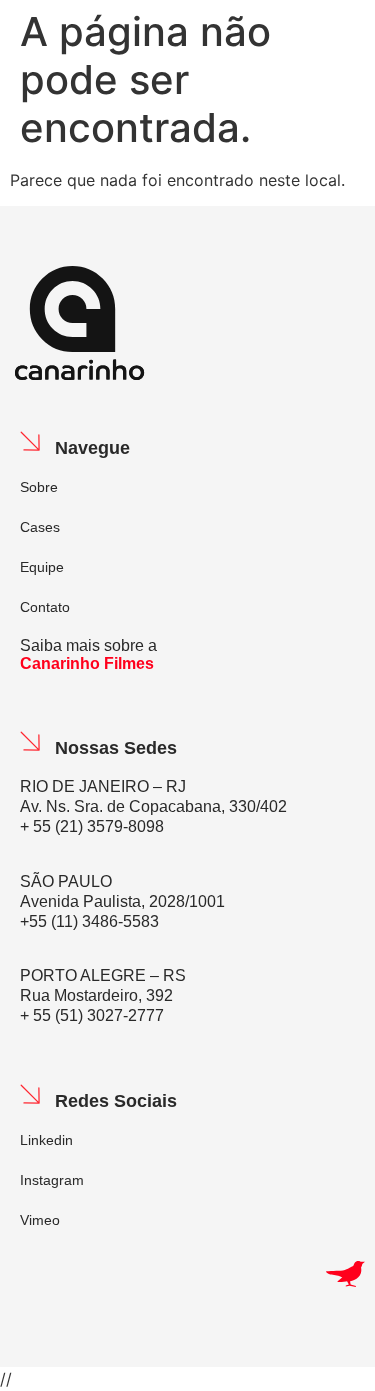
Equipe (42, 567)
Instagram (52, 1180)
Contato (45, 607)
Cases (40, 527)
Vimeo (40, 1220)
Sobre (39, 487)
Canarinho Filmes (87, 663)
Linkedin (46, 1140)
